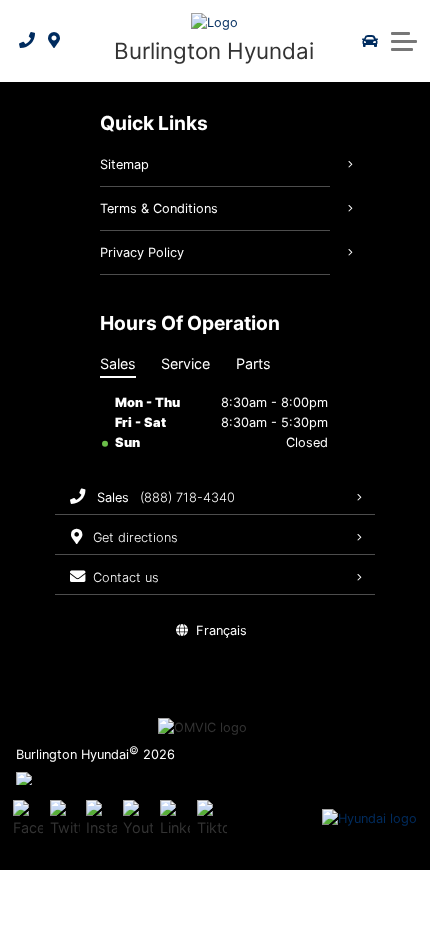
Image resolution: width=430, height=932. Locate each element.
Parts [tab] (253, 363)
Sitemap (124, 164)
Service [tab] (185, 363)
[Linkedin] (175, 819)
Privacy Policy (142, 252)
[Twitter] (65, 819)
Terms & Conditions (159, 208)
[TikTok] (212, 819)
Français (221, 630)
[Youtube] (138, 819)
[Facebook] (28, 819)
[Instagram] (101, 819)
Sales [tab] (118, 363)
